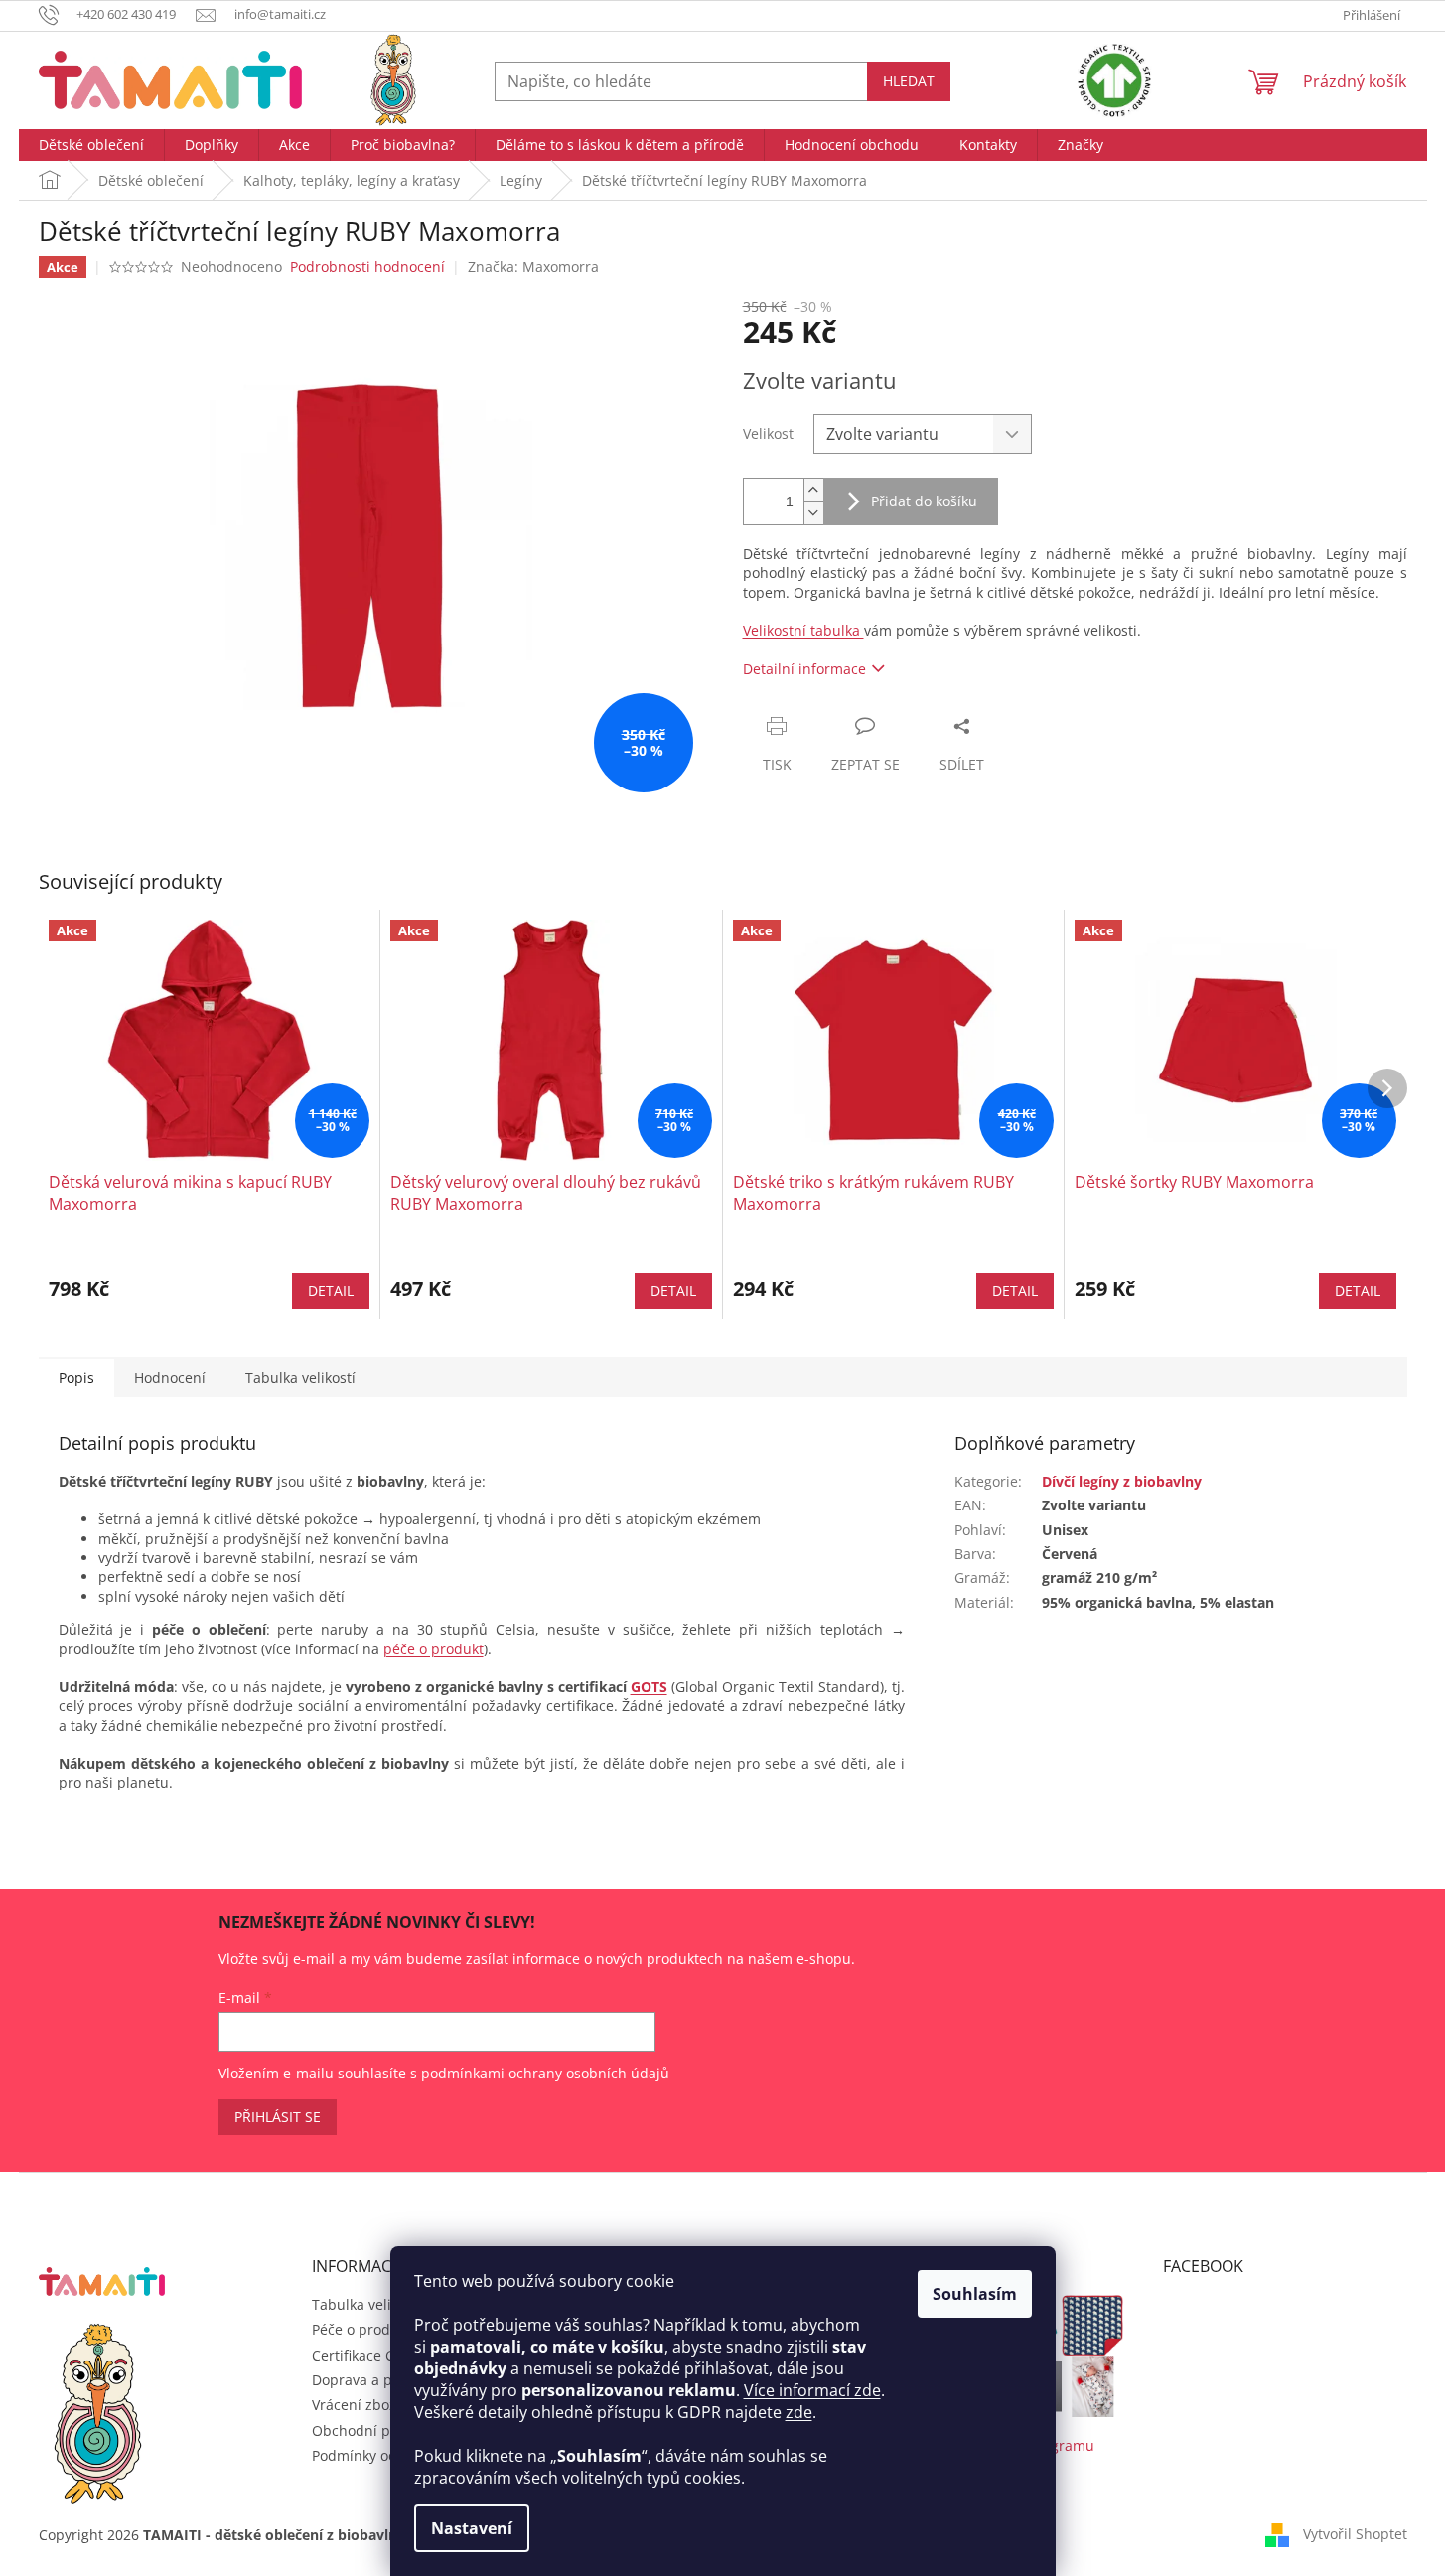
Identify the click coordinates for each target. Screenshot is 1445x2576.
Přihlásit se (278, 2117)
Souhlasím (975, 2294)
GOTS (649, 1687)
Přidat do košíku (924, 501)
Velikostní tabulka (803, 630)
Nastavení (472, 2528)
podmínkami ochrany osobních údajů (545, 2073)
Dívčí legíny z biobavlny (1122, 1481)
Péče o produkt (361, 2329)
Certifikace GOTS (367, 2355)
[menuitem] (91, 145)
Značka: (533, 267)
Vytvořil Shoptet (1355, 2534)
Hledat (909, 81)
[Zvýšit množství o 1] (813, 490)
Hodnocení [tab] (170, 1378)
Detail (331, 1290)
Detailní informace (804, 669)
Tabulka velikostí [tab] (300, 1378)
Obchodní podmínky (379, 2431)
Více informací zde (812, 2390)
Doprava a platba (369, 2380)
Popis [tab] (76, 1378)
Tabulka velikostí (367, 2304)
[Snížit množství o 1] (813, 513)
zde (799, 2412)
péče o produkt (433, 1649)
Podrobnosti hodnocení (367, 267)
